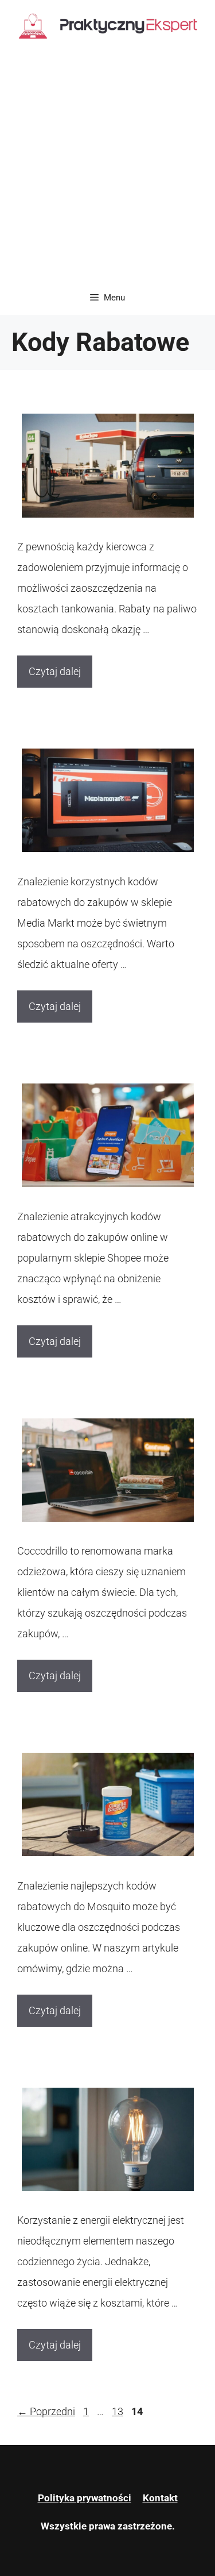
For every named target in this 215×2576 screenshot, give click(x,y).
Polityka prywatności (85, 2498)
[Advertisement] (107, 167)
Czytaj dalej (55, 671)
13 (119, 2411)
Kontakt (160, 2498)
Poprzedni (46, 2411)
